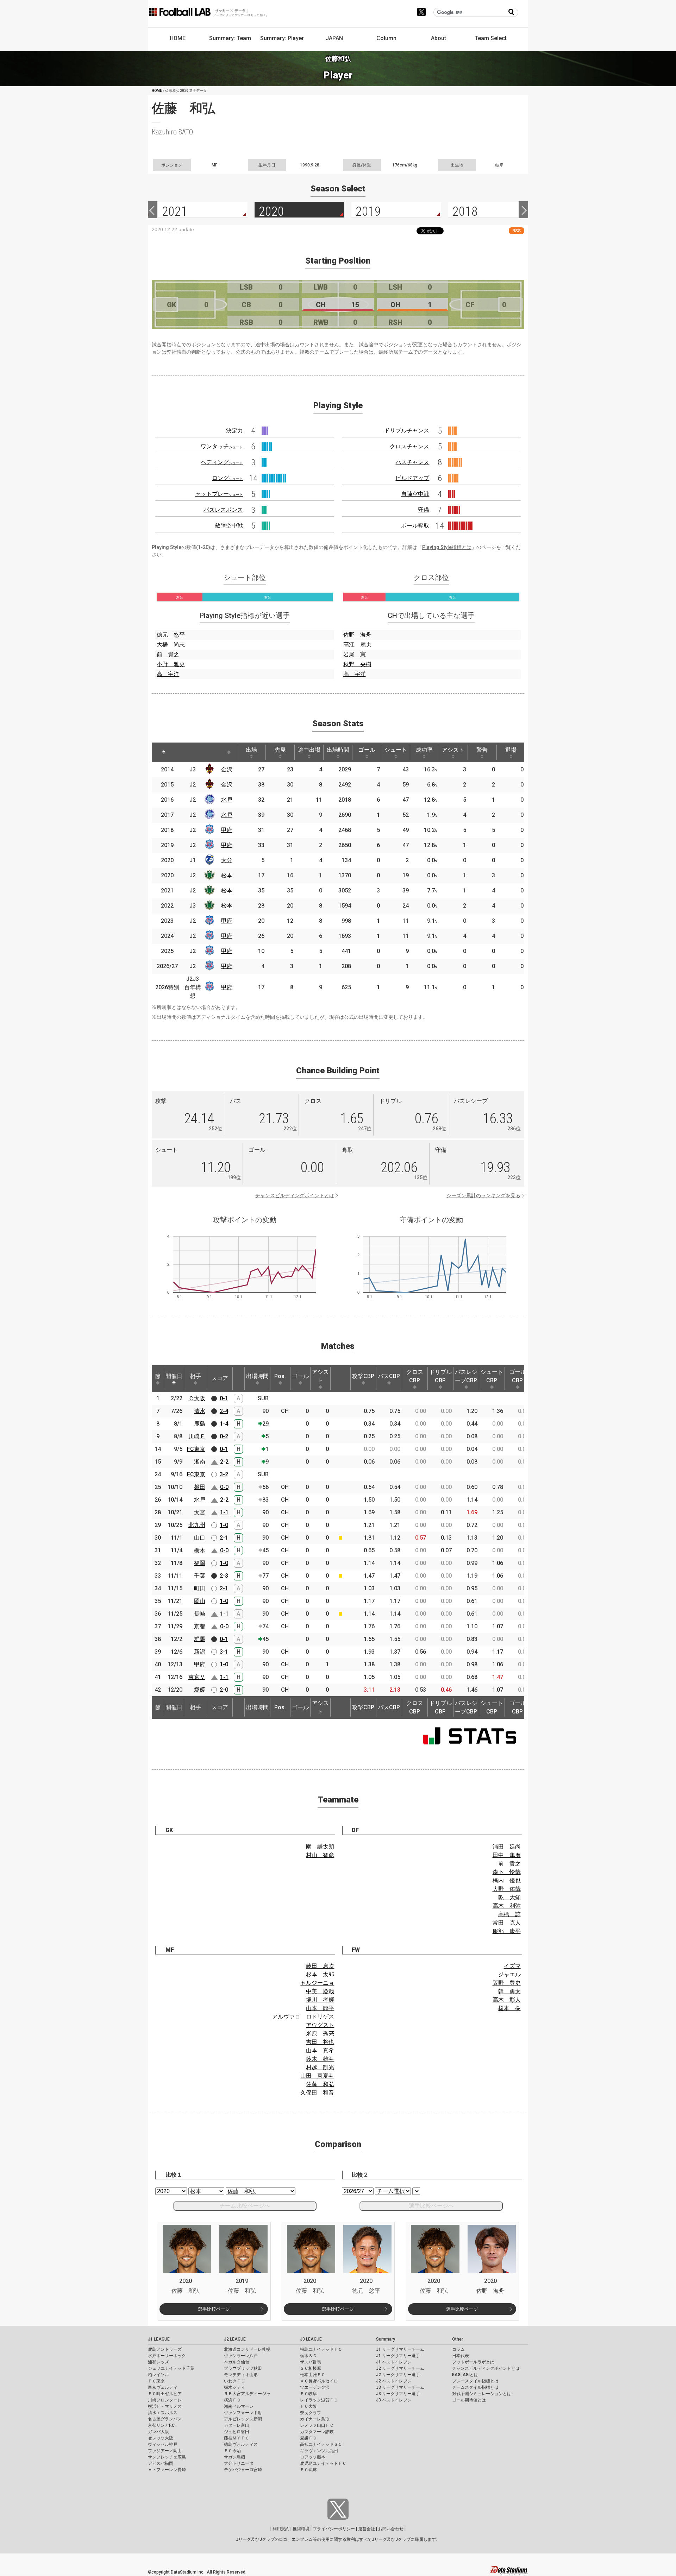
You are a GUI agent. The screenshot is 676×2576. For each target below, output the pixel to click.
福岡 (200, 1563)
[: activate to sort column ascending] (183, 752)
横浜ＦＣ (232, 2400)
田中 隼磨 (507, 1855)
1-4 (224, 1424)
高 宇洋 (168, 674)
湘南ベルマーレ (239, 2406)
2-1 (224, 1538)
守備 (424, 510)
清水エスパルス (163, 2413)
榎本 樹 (509, 2008)
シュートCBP (492, 1376)
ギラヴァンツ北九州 (319, 2451)
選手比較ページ (214, 2309)
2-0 (224, 1690)
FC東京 (196, 1449)
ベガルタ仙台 (237, 2362)
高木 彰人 (507, 2000)
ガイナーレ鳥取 (315, 2419)
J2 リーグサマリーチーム (400, 2368)
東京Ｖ (197, 1677)
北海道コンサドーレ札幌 (247, 2349)
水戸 (227, 800)
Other (458, 2339)
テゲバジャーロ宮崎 (243, 2470)
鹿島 (200, 1424)
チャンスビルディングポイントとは (295, 1195)
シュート (396, 750)
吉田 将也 (320, 2042)
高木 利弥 (507, 1906)
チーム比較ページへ (245, 2206)
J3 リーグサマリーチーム (400, 2387)
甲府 (227, 830)
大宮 (200, 1512)
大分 (227, 860)
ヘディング (222, 462)
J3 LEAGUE (311, 2339)
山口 (200, 1538)
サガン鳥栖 (234, 2457)
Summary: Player (282, 38)
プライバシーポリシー (334, 2529)
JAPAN (334, 38)
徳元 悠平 (171, 635)
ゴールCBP (518, 1376)
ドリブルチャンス (407, 431)
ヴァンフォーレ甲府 (243, 2413)
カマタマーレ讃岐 (317, 2432)
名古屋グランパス (165, 2419)
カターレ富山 (237, 2425)
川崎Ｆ (197, 1436)
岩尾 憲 (355, 654)
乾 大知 (509, 1897)
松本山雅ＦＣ (313, 2375)
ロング (227, 478)
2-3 (224, 1576)
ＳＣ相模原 (311, 2368)
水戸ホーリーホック (167, 2356)
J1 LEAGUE (159, 2339)
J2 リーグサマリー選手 (398, 2375)
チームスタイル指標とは (475, 2387)
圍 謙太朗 (320, 1847)
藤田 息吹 (320, 1966)
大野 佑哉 (507, 1889)
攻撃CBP (363, 1376)
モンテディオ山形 (241, 2375)
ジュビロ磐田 (237, 2432)
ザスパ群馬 (311, 2362)
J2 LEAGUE (235, 2339)
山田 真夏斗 (317, 2076)
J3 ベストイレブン (394, 2400)
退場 (511, 750)
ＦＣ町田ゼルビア (165, 2394)
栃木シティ (234, 2387)
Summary (386, 2339)
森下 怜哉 (507, 1872)
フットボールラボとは (473, 2362)
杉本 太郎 (320, 1974)
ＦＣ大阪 (308, 2406)
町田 (200, 1588)
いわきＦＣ (234, 2381)
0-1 (224, 1398)
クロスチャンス (409, 446)
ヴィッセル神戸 (163, 2444)
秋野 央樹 (357, 664)
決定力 (234, 431)
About (439, 38)
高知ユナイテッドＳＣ (321, 2444)
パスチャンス (412, 462)
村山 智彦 (320, 1855)
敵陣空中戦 (229, 526)
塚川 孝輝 (320, 2000)
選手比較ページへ (431, 2206)
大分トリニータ (239, 2463)
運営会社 (367, 2529)
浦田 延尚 (507, 1847)
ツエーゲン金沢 (315, 2387)
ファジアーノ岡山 (165, 2451)
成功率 (424, 750)
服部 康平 (507, 1931)
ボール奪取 (415, 526)
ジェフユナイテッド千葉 (171, 2368)
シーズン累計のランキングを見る (483, 1195)
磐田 (200, 1487)
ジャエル (509, 1974)
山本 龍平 (320, 2008)
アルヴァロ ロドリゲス (303, 2017)
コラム (458, 2349)
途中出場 (309, 750)
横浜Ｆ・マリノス (165, 2406)
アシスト (453, 750)
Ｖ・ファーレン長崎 (167, 2470)
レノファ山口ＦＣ (317, 2425)
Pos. (280, 1376)
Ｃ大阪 (197, 1398)
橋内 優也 (507, 1880)
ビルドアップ (412, 478)
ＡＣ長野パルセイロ (319, 2381)
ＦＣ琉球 (308, 2470)
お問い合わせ (391, 2529)
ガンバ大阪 (158, 2432)
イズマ (512, 1966)
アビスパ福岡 (161, 2463)
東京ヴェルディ (163, 2387)
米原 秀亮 (320, 2034)
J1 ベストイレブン (394, 2362)
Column (386, 38)
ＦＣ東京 (156, 2381)
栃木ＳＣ (308, 2356)
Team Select (491, 38)
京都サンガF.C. (162, 2425)
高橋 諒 (509, 1914)
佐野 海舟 (357, 635)
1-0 (224, 1525)
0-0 (224, 1487)
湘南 (200, 1462)
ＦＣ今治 (232, 2451)
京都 (200, 1626)
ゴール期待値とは (469, 2400)
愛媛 (200, 1690)
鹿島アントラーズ (165, 2349)
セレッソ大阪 (161, 2438)
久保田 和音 (317, 2093)
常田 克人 (507, 1923)
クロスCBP (415, 1376)
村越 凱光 (320, 2067)
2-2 (224, 1462)
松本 (227, 875)
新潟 (200, 1652)
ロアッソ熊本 (313, 2457)
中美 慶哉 (320, 1991)
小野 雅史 (171, 664)
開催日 (174, 1376)
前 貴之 (168, 654)
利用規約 (281, 2529)
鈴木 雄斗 (320, 2059)
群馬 (200, 1639)
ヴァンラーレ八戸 (241, 2356)
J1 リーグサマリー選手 (398, 2356)
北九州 (197, 1525)
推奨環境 (301, 2529)
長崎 (200, 1614)
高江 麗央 (357, 645)
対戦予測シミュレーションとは (482, 2394)
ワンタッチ (222, 446)
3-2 (224, 1474)
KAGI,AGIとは (465, 2375)
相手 (195, 1376)
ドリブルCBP (440, 1376)
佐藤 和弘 (320, 2084)
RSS (517, 231)
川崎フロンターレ (165, 2400)
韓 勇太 (509, 1991)
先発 (280, 750)
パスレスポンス (223, 510)
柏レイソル (158, 2375)
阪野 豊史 (507, 1983)
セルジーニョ (317, 1983)
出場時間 (338, 750)
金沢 (227, 769)
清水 (200, 1411)
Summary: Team (230, 38)
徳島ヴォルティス (241, 2444)
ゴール (367, 750)
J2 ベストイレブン (394, 2381)
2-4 (224, 1411)
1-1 (224, 1512)
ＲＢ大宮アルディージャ (247, 2394)
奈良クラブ (311, 2413)
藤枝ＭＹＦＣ (237, 2438)
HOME (178, 38)
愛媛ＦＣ (308, 2438)
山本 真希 (320, 2050)
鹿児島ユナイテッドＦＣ (323, 2463)
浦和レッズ (158, 2362)
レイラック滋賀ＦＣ (319, 2400)
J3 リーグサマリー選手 (398, 2394)
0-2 (224, 1436)
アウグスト (320, 2025)
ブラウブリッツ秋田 (243, 2368)
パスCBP (389, 1376)
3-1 (224, 1652)
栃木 (200, 1550)
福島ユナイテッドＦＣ (321, 2349)
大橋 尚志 (171, 645)
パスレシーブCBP (466, 1376)
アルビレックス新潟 (243, 2419)
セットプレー (219, 494)
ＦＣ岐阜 (308, 2394)
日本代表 (461, 2356)
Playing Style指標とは (447, 547)
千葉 (200, 1576)
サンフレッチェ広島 (167, 2457)
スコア (220, 1378)
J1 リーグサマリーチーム (400, 2349)
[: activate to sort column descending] (164, 752)
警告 (482, 750)
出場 (251, 750)
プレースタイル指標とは (475, 2381)
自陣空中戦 (415, 494)
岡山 (200, 1601)
